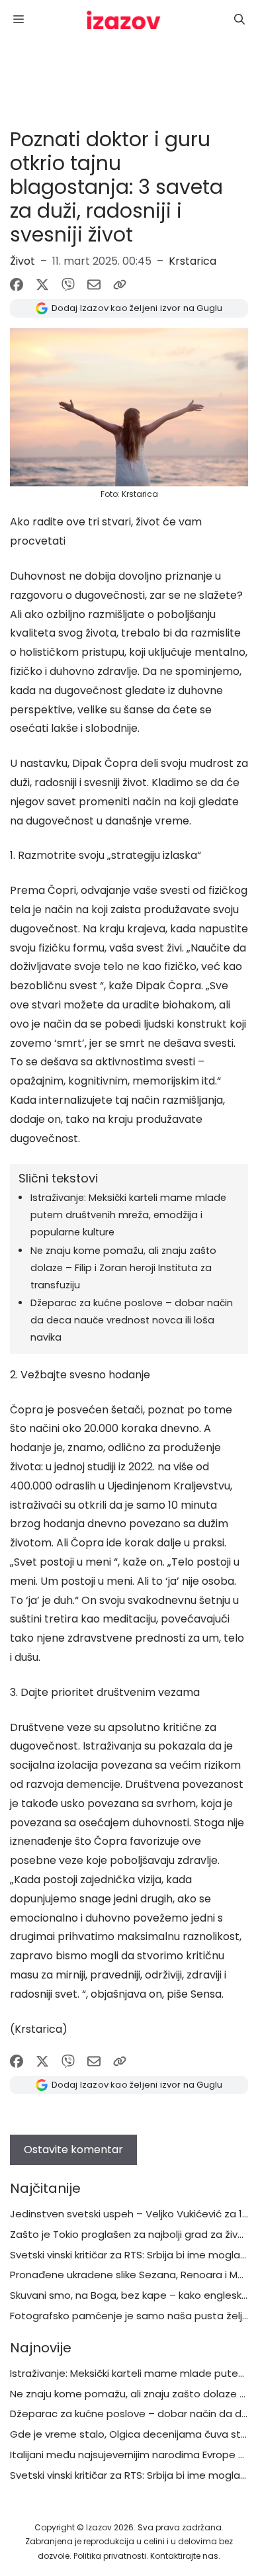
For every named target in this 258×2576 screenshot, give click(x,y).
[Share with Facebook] (17, 285)
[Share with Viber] (68, 285)
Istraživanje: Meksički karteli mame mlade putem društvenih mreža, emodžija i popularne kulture (128, 1215)
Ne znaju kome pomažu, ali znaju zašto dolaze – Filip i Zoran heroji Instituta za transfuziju (123, 1268)
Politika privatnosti (110, 2556)
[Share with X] (42, 285)
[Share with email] (94, 285)
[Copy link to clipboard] (120, 285)
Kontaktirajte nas (184, 2556)
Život (22, 261)
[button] (239, 20)
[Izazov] (124, 20)
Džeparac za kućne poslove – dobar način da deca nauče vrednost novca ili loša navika (132, 1320)
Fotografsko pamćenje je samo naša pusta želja (129, 2316)
